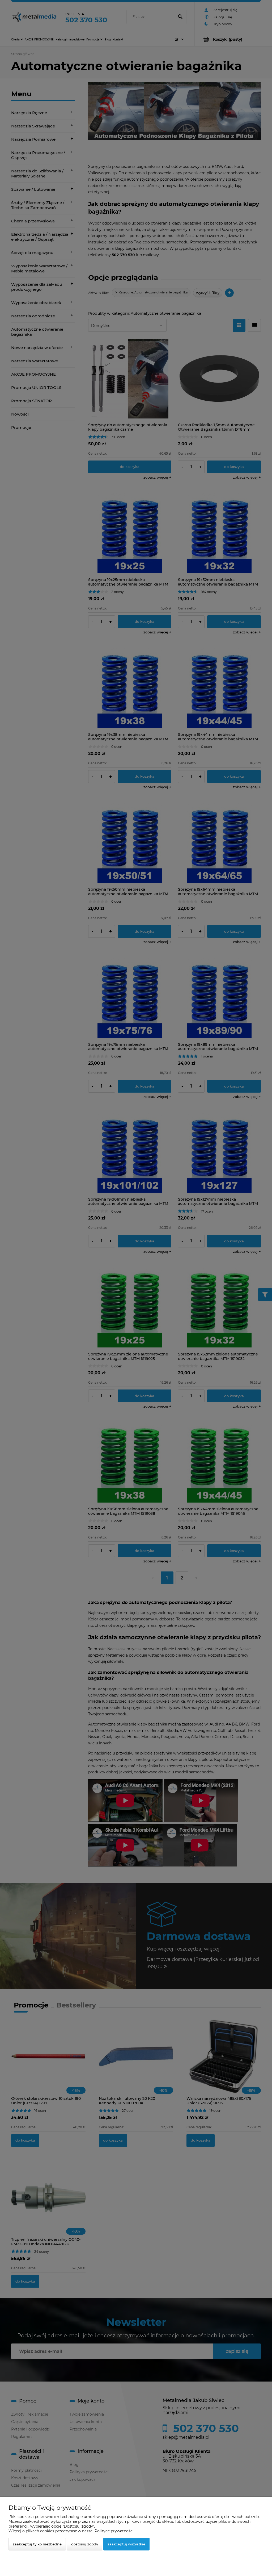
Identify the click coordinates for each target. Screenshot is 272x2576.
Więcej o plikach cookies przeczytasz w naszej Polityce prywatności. (71, 2531)
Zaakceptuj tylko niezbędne (37, 2544)
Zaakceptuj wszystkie (126, 2544)
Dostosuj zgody (85, 2544)
